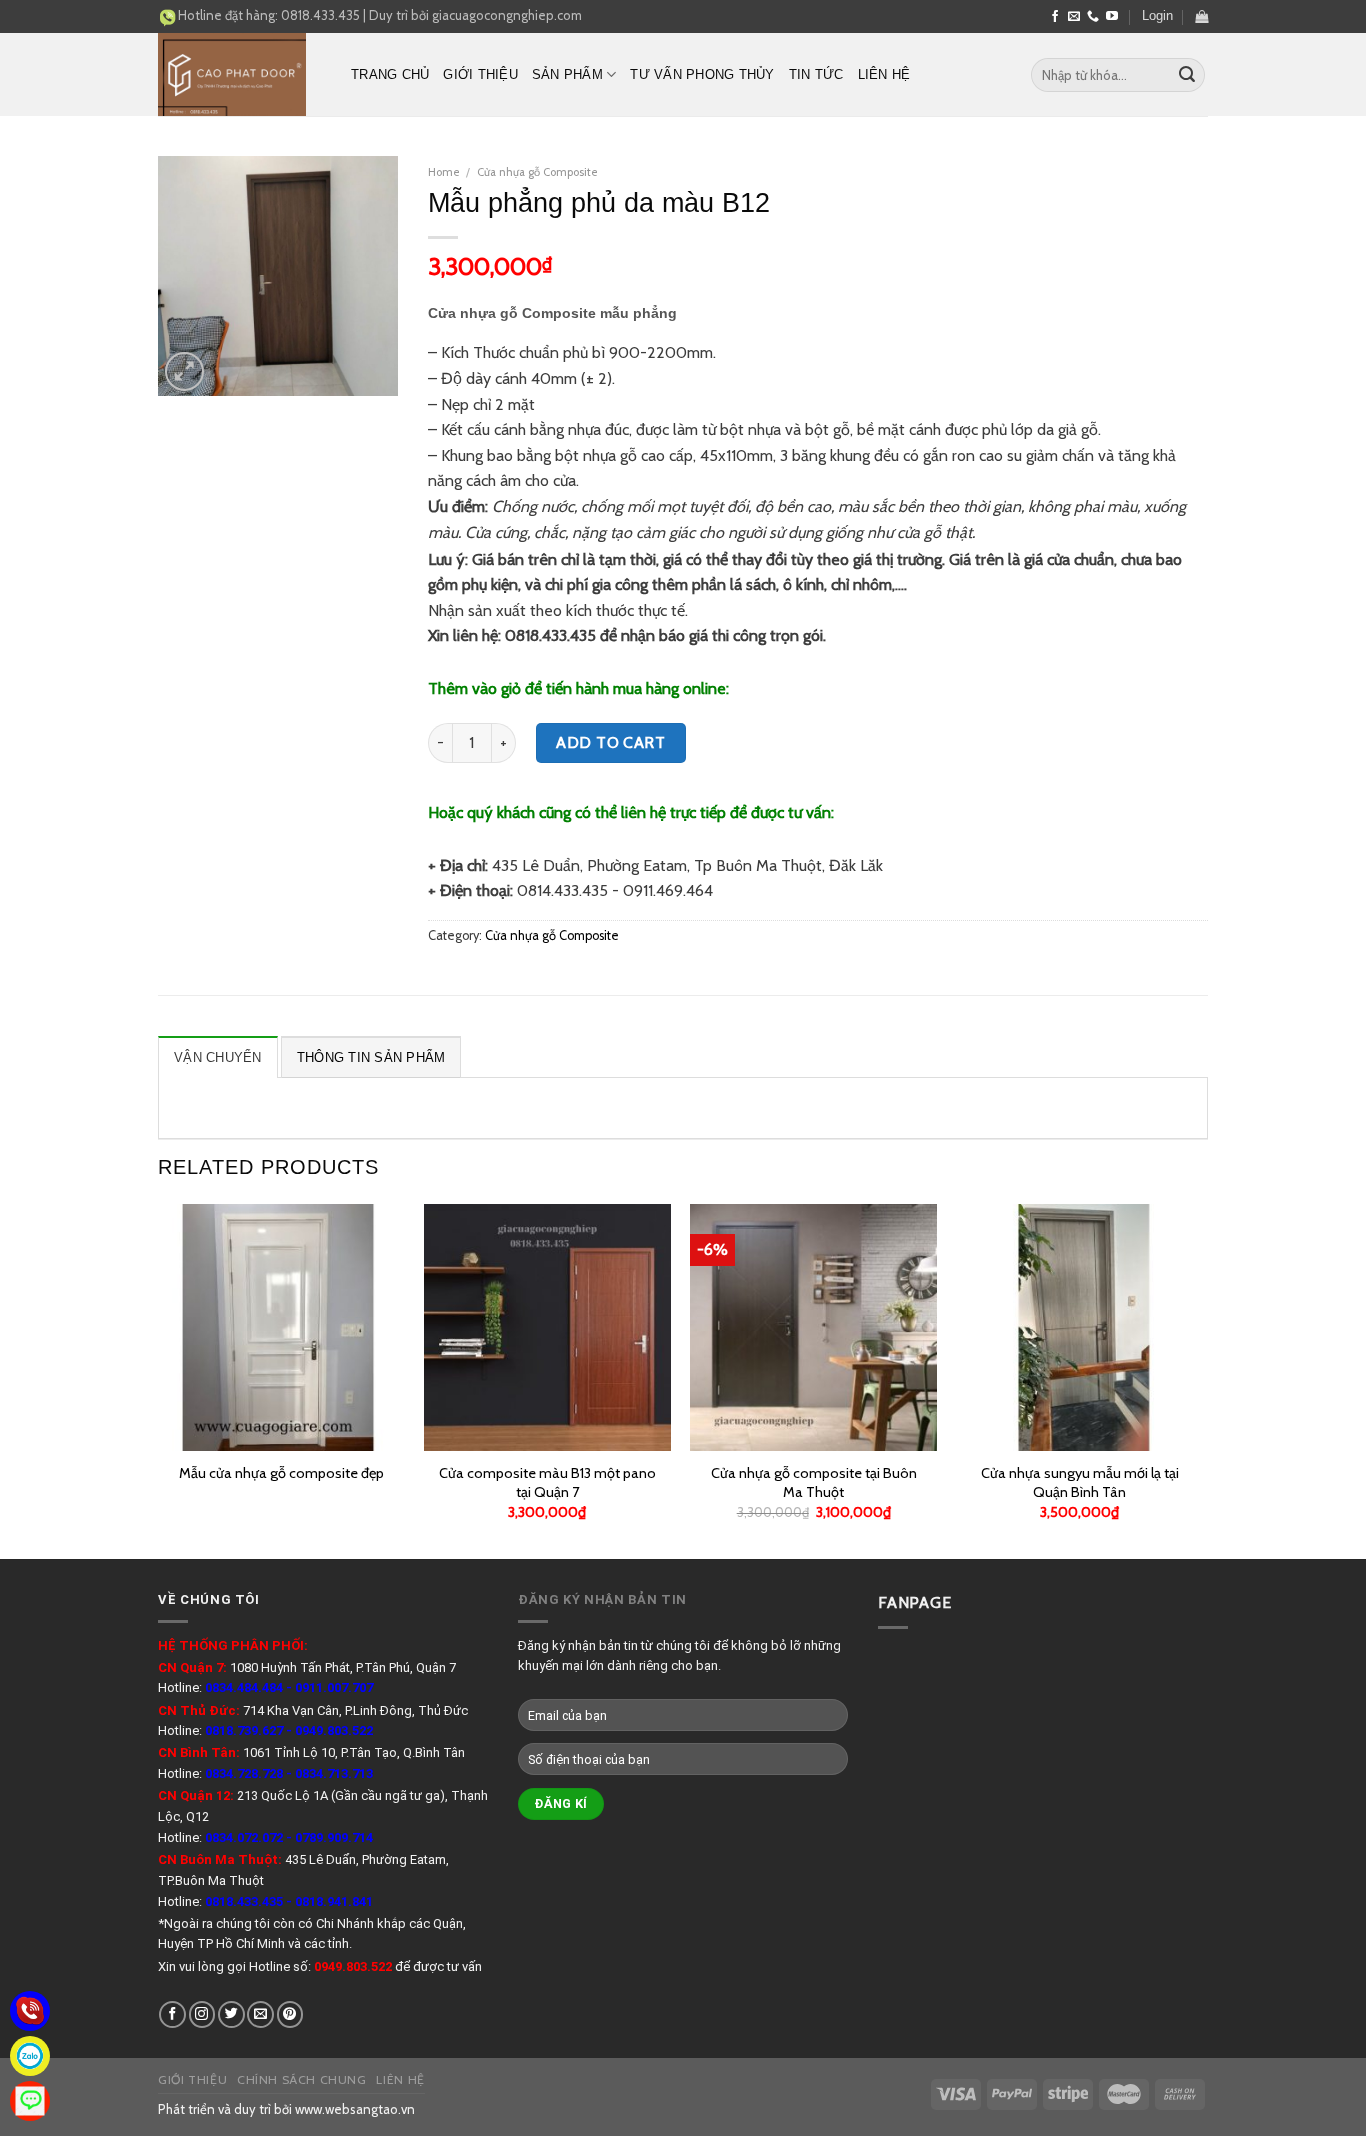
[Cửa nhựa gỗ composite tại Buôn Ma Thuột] (813, 1327)
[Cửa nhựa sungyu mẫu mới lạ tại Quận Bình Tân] (1080, 1327)
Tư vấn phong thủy (702, 74)
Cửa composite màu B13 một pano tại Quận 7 (547, 1482)
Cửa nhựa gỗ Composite (537, 172)
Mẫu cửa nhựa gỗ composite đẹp (281, 1473)
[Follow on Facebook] (1055, 17)
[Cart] (1201, 16)
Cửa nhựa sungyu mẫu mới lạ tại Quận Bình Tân (1080, 1482)
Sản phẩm (567, 74)
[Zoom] (184, 371)
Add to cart (610, 742)
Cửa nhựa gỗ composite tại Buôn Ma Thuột (814, 1482)
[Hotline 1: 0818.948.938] (30, 2011)
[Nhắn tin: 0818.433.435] (30, 2101)
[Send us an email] (1074, 17)
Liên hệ (884, 74)
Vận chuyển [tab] (218, 1057)
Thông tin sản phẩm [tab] (371, 1057)
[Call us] (1093, 17)
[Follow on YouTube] (1112, 17)
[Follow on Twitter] (231, 2014)
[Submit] (1187, 75)
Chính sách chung (302, 2079)
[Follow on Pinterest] (290, 2014)
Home (444, 172)
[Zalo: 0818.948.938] (30, 2056)
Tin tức (816, 74)
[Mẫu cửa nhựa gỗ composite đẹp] (281, 1327)
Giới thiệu (480, 74)
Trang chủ (390, 74)
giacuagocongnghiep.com (507, 15)
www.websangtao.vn (355, 2109)
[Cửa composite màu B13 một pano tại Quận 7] (547, 1327)
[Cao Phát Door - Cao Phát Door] (239, 74)
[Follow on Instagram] (202, 2014)
